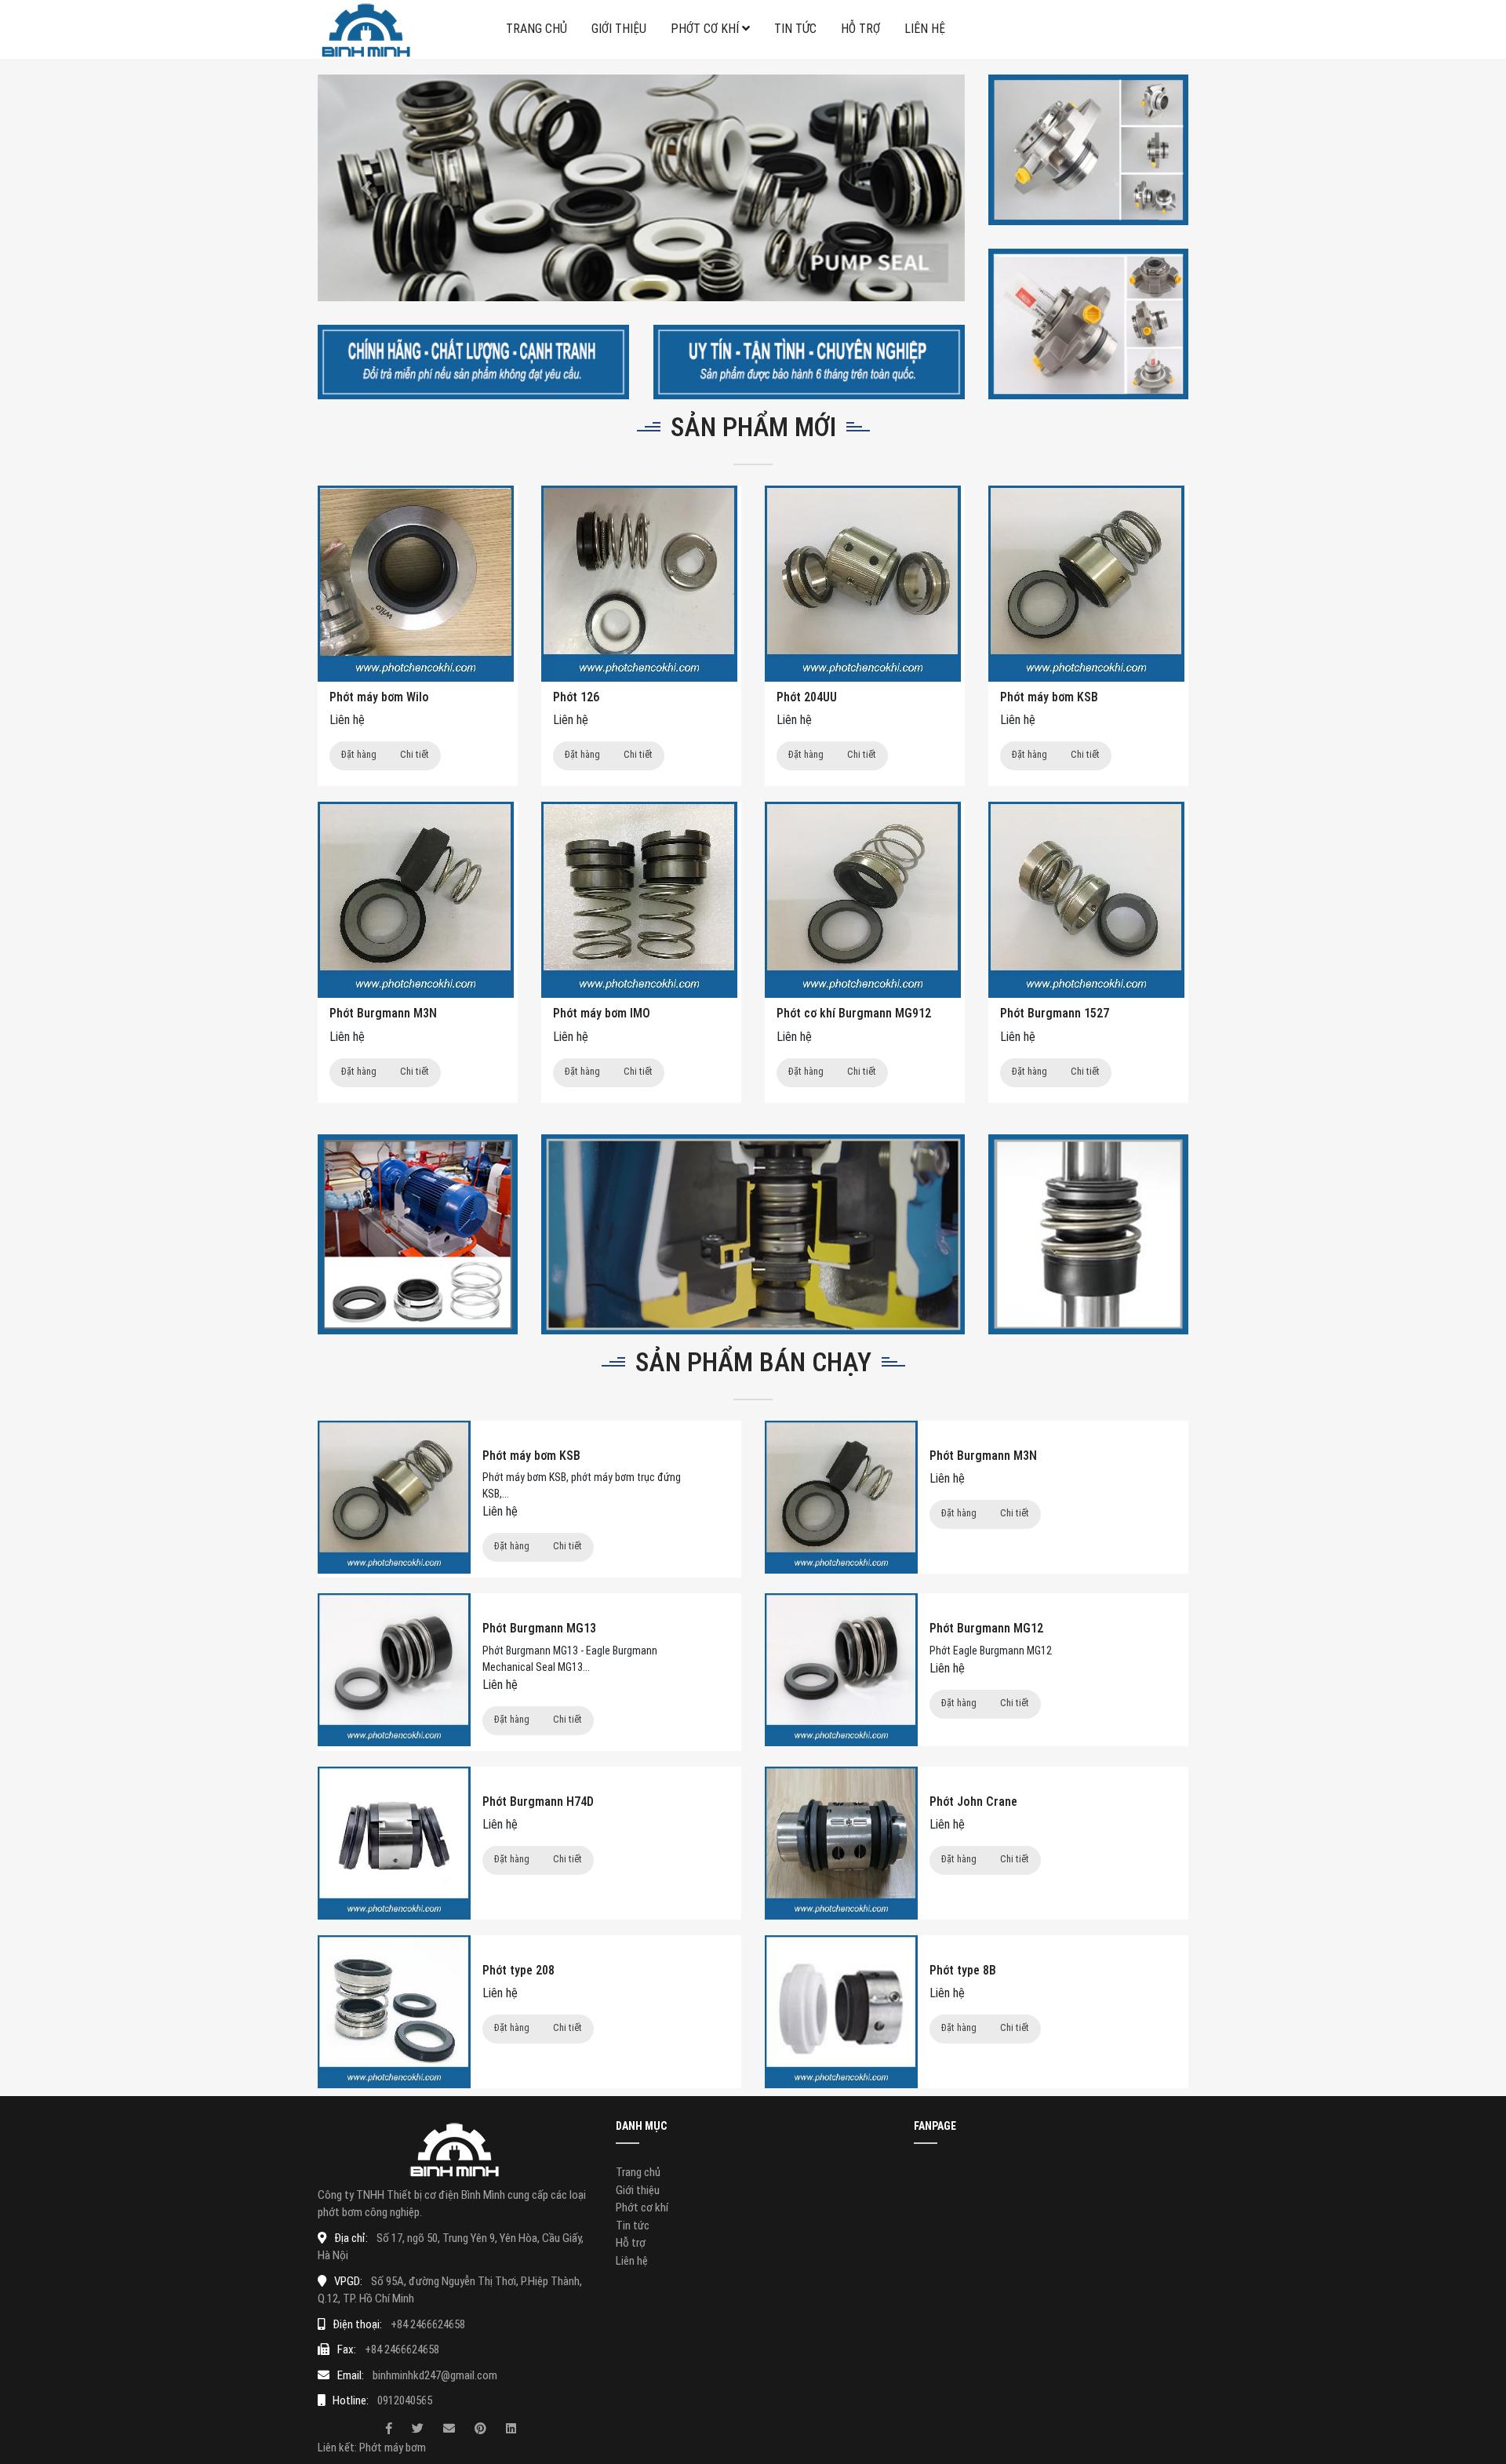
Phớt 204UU (807, 697)
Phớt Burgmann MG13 (539, 1628)
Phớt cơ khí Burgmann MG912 (854, 1013)
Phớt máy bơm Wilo (379, 697)
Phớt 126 (576, 697)
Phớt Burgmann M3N (383, 1013)
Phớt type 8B (963, 1970)
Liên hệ (925, 29)
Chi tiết (415, 754)
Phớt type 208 (518, 1970)
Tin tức (795, 29)
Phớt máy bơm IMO (602, 1013)
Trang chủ (537, 29)
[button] (366, 188)
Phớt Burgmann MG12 (986, 1628)
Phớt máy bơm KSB (1049, 697)
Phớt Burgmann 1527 (1055, 1013)
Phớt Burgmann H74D (538, 1802)
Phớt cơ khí (705, 29)
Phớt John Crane (973, 1802)
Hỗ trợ (860, 29)
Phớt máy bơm (393, 2448)
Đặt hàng (359, 754)
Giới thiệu (619, 29)
